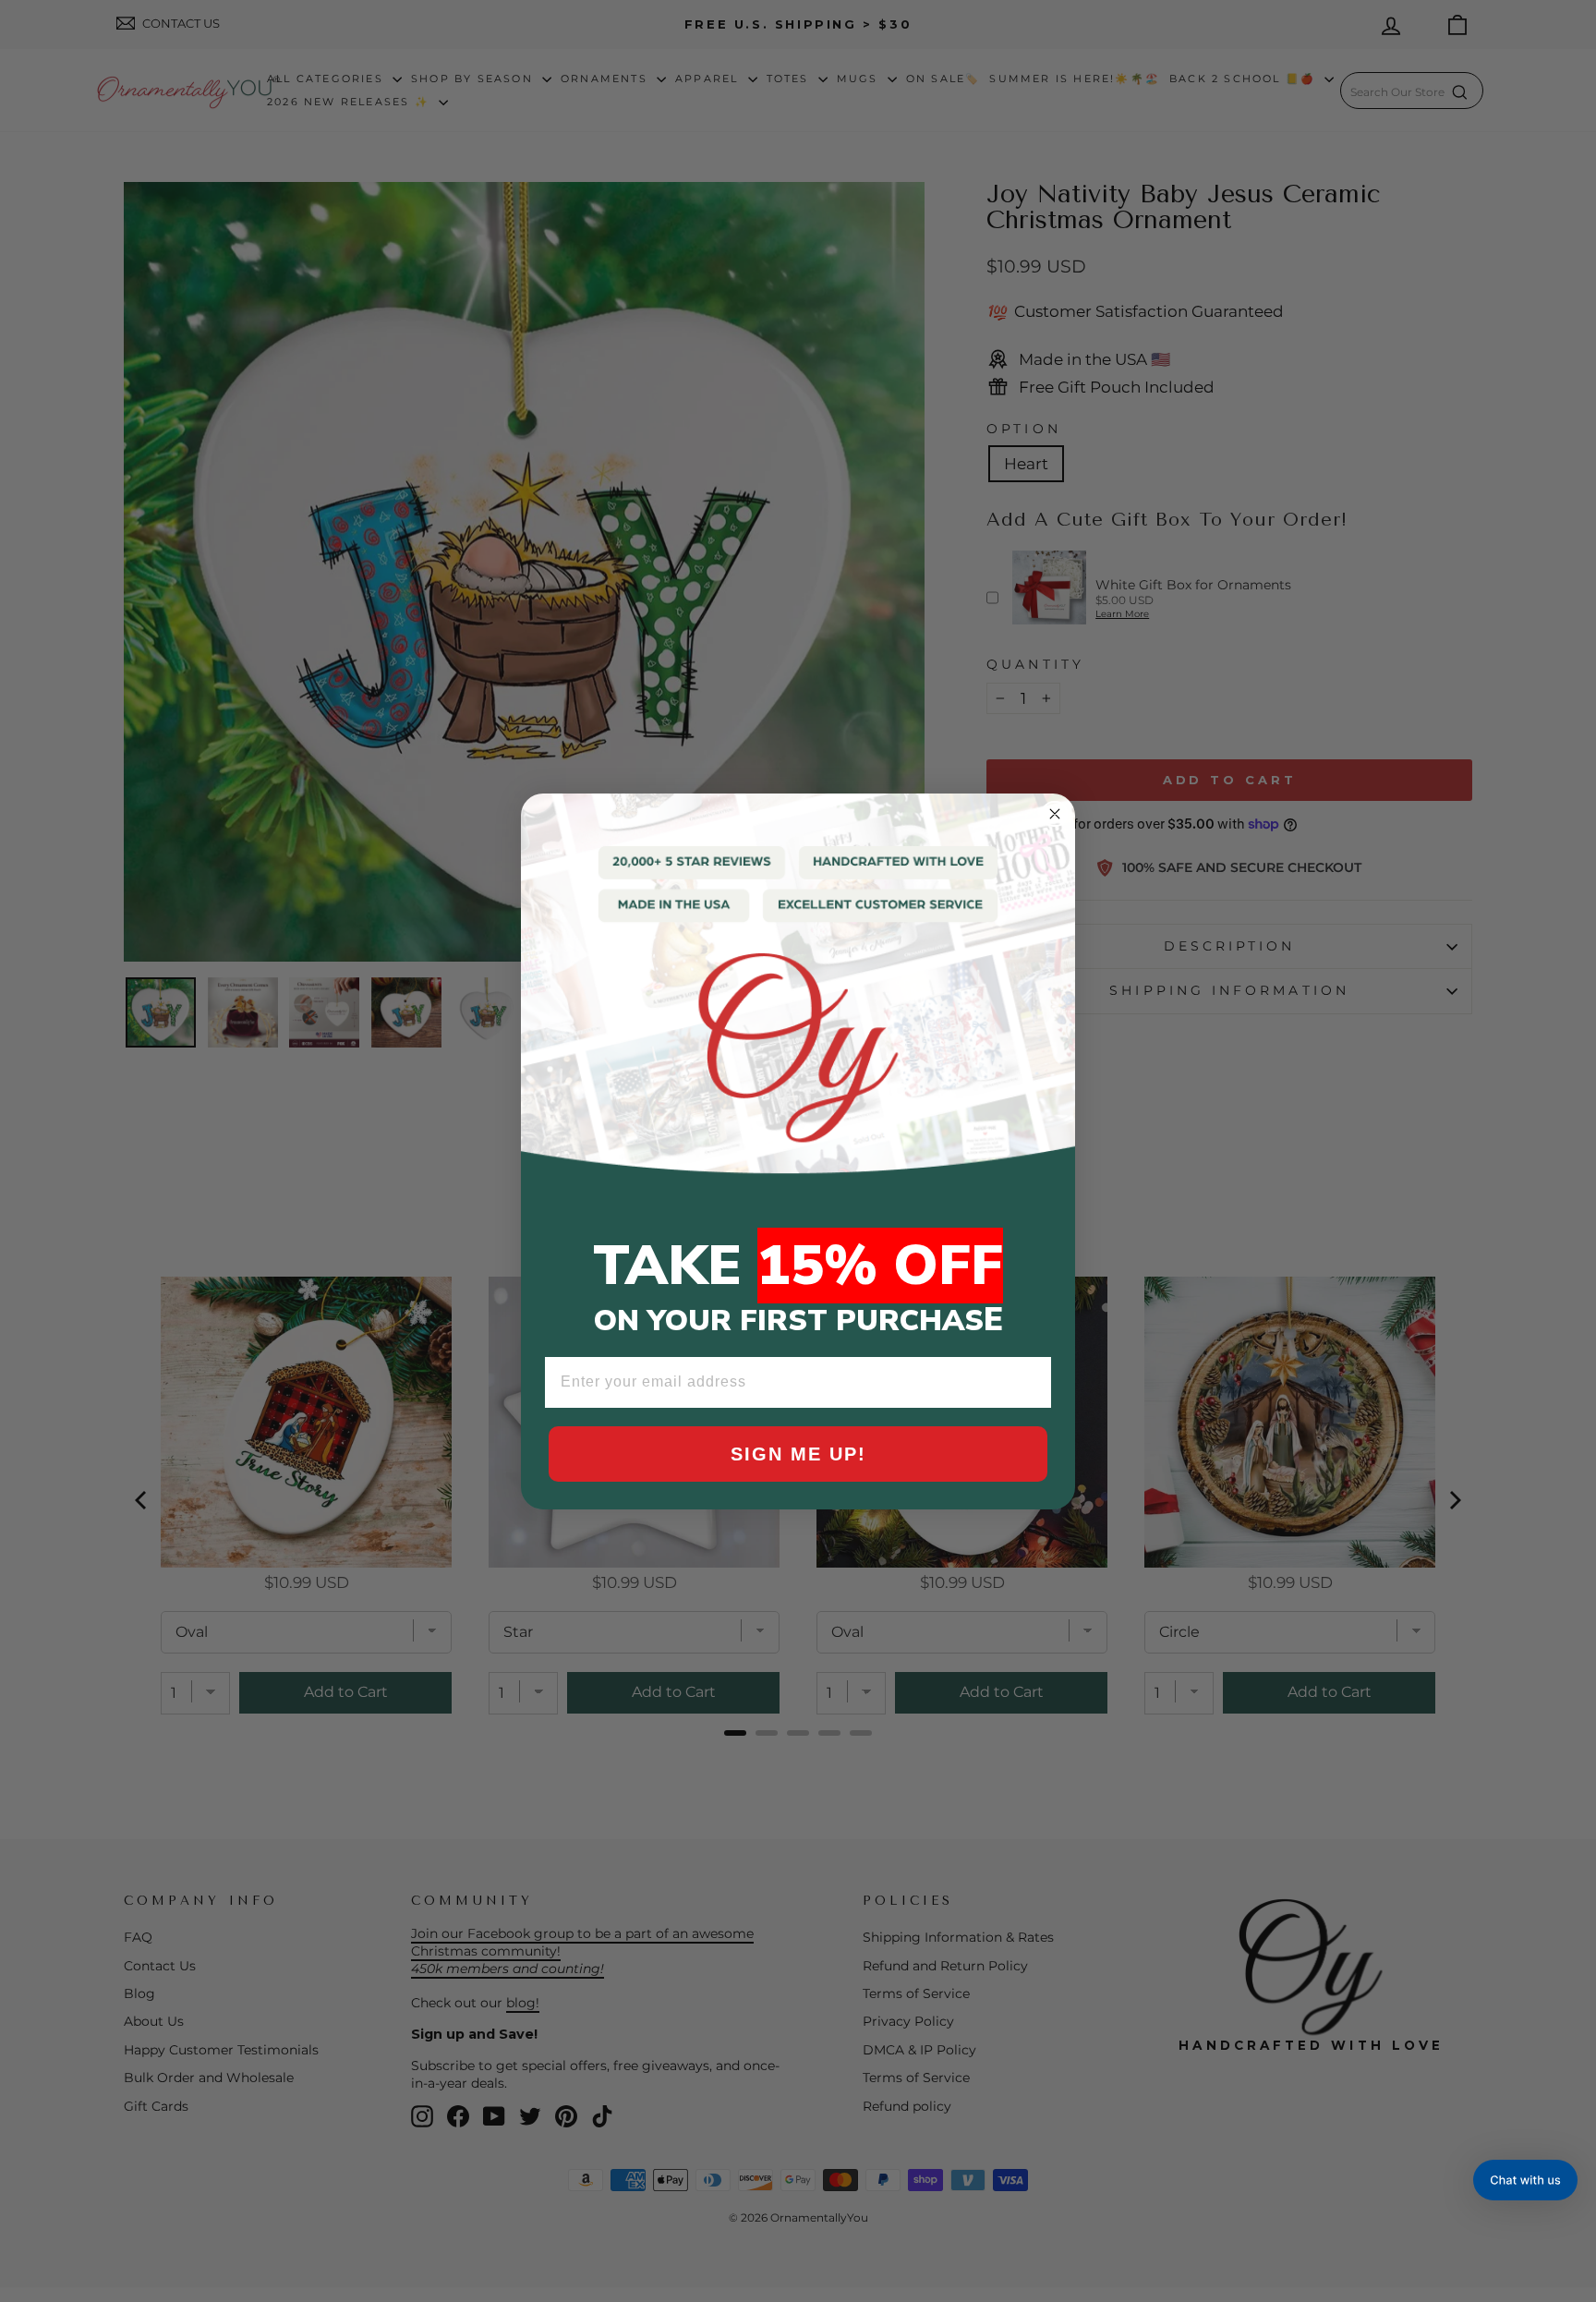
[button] (1525, 2180)
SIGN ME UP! (798, 1454)
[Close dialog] (1055, 814)
